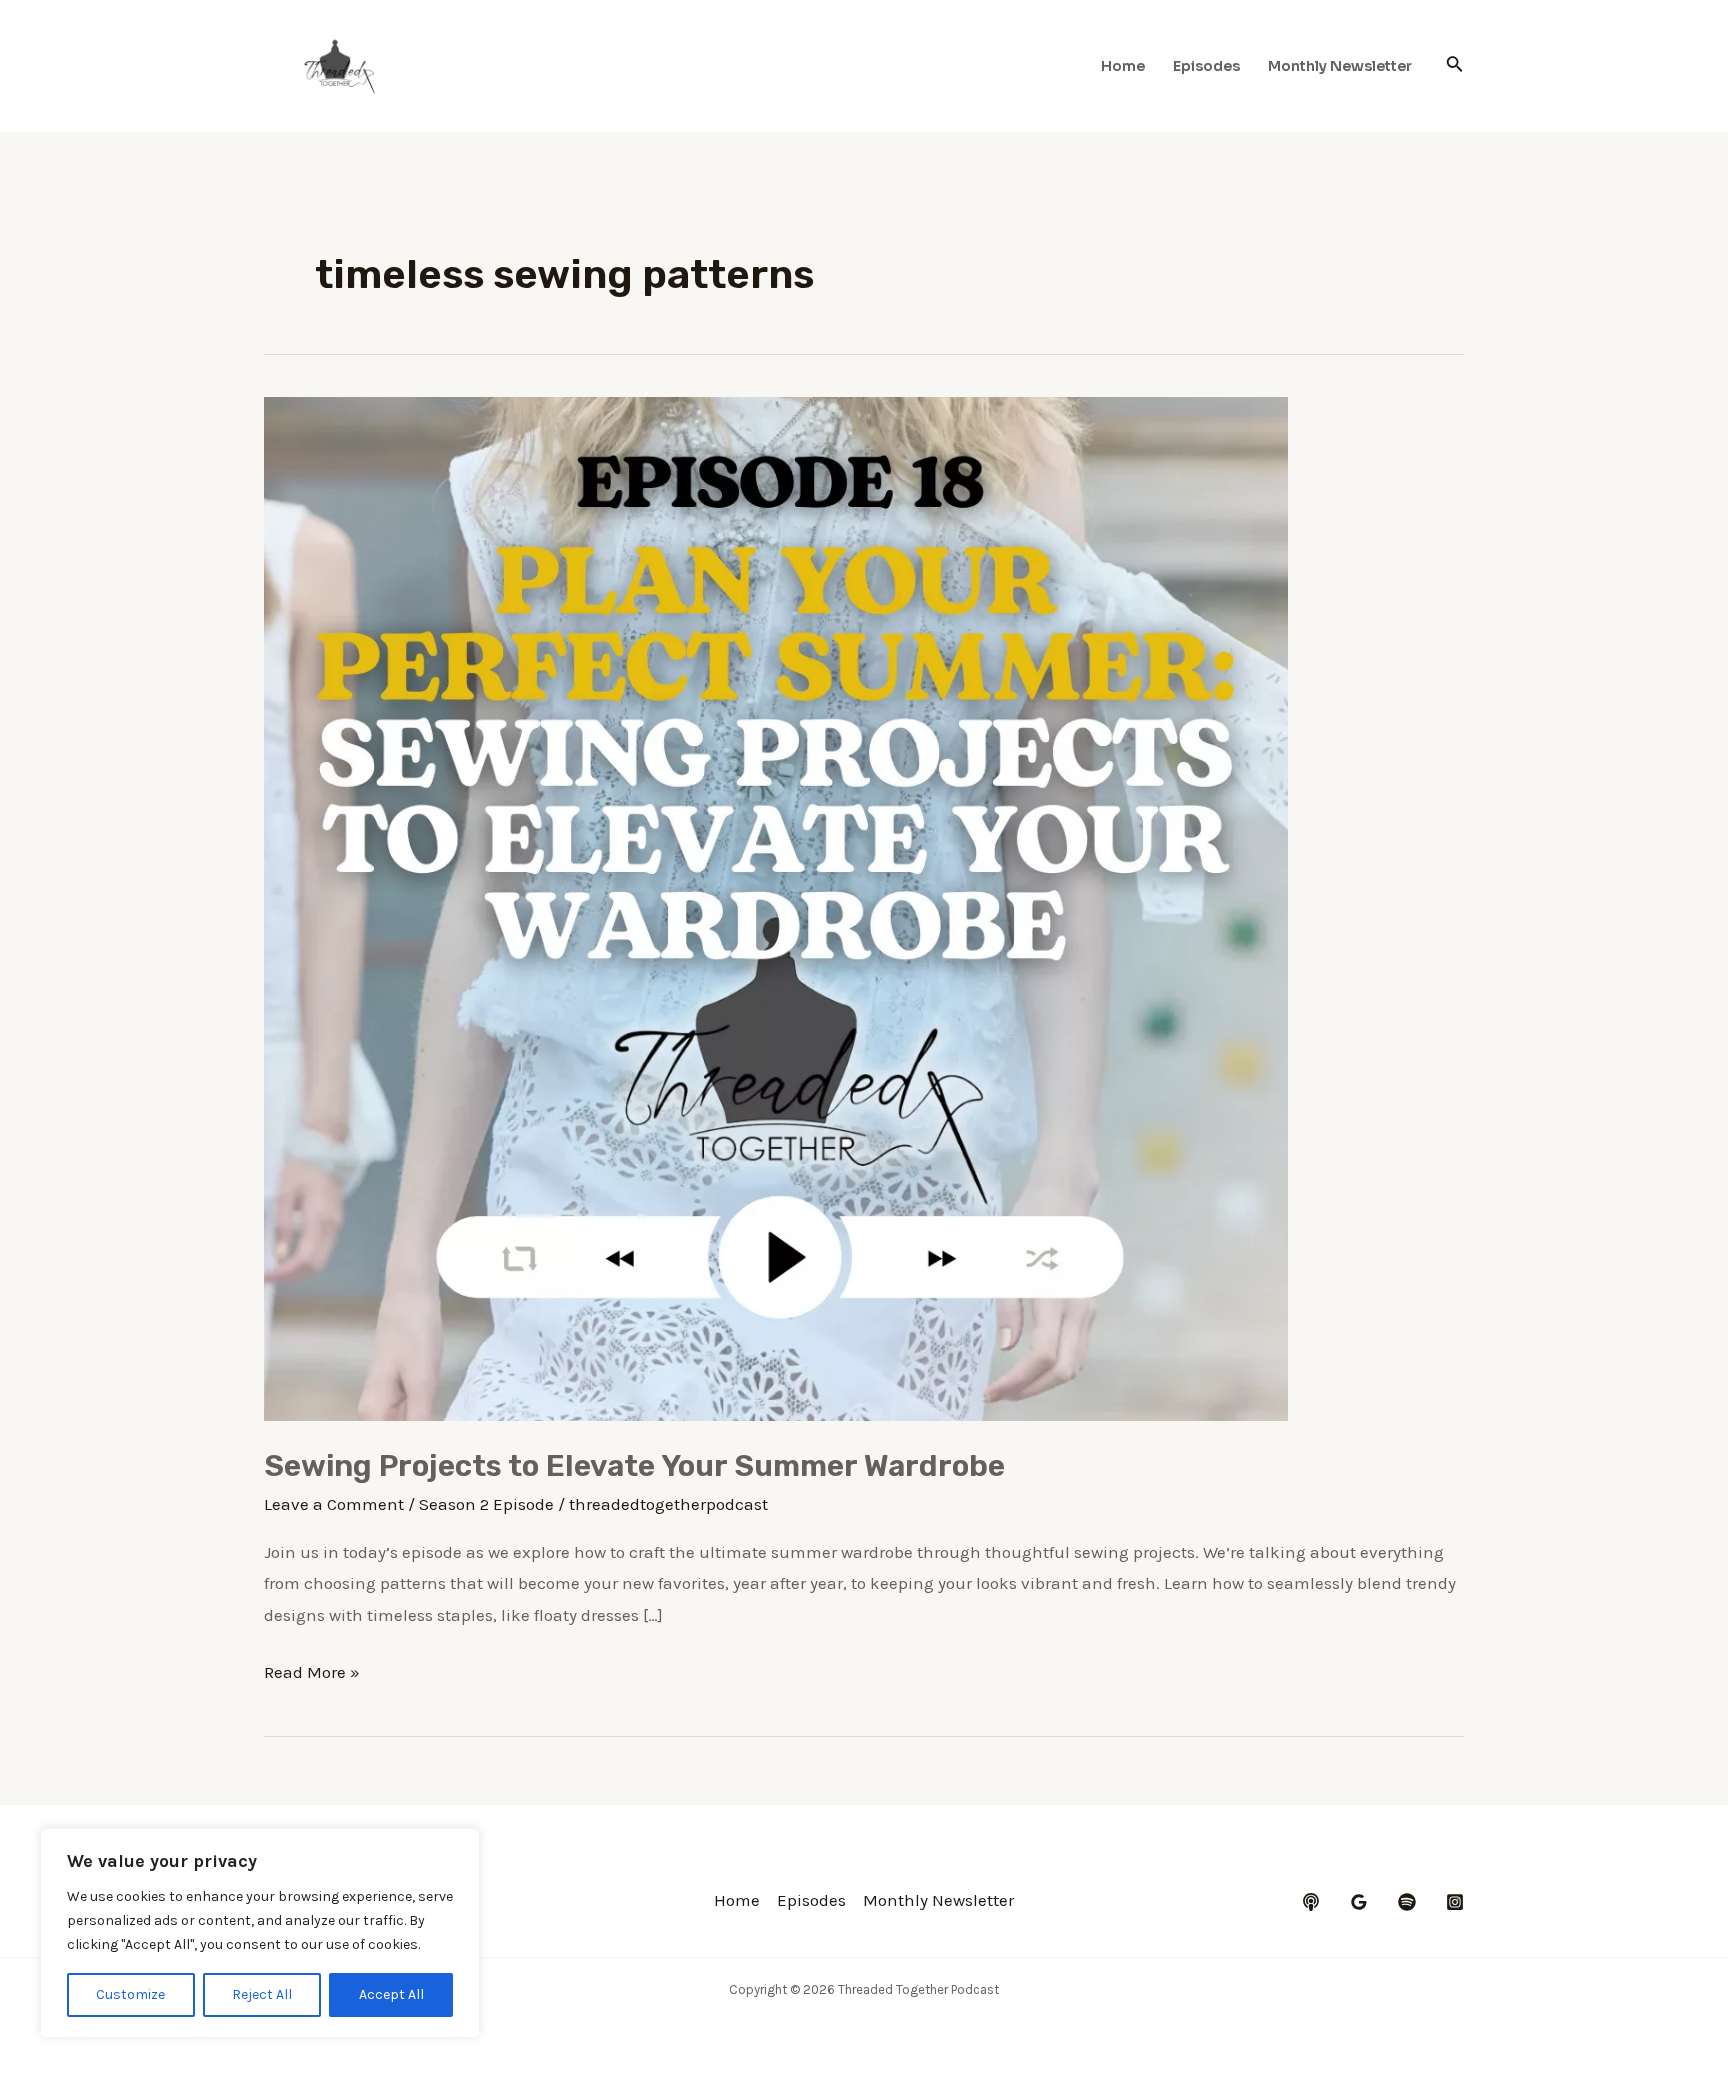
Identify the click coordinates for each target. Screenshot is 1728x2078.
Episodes (1206, 66)
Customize (130, 1994)
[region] (260, 1933)
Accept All (391, 1994)
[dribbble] (1407, 1902)
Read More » (312, 1675)
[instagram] (1455, 1902)
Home (1123, 66)
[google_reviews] (1359, 1902)
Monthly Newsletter (1340, 66)
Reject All (262, 1994)
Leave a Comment (334, 1504)
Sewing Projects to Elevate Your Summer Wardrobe (634, 1466)
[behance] (1311, 1902)
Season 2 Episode (486, 1504)
